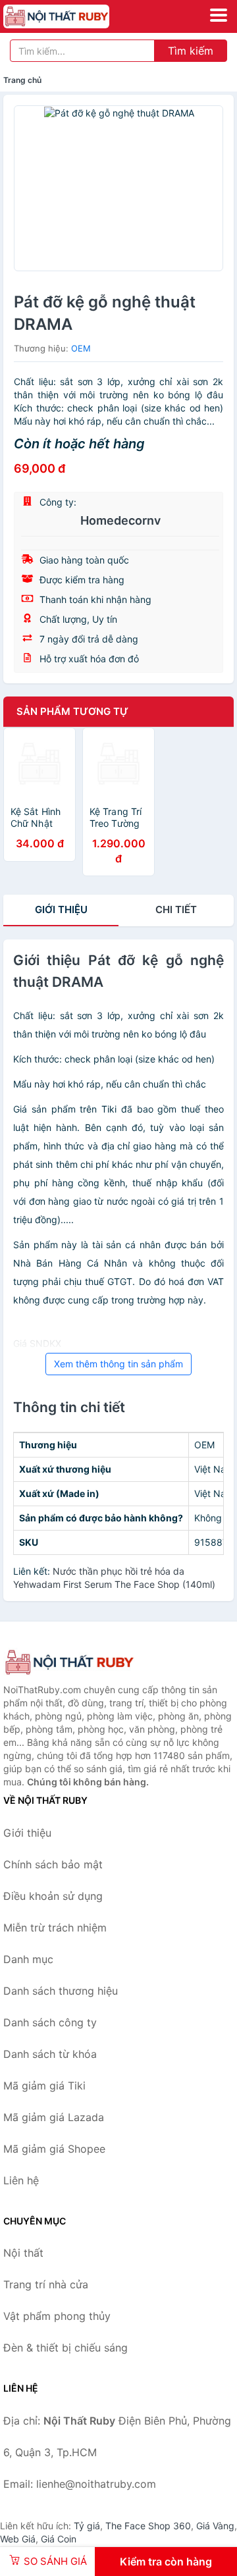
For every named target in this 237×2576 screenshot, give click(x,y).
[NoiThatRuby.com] (77, 16)
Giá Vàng (215, 2526)
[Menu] (219, 15)
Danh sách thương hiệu (61, 1991)
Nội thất (23, 2253)
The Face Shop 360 (148, 2526)
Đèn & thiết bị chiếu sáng (66, 2348)
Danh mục (28, 1959)
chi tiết (176, 909)
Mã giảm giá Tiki (44, 2086)
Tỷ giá (87, 2526)
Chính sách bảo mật (53, 1864)
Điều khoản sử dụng (53, 1896)
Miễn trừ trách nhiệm (55, 1928)
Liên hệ (21, 2180)
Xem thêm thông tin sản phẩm (118, 1364)
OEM (81, 348)
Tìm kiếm (191, 51)
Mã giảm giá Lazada (54, 2117)
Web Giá (18, 2539)
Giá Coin (59, 2539)
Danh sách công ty (50, 2022)
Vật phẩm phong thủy (57, 2316)
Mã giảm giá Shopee (54, 2149)
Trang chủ (22, 80)
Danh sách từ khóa (50, 2054)
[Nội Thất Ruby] (69, 1663)
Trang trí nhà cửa (46, 2284)
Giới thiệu (61, 909)
